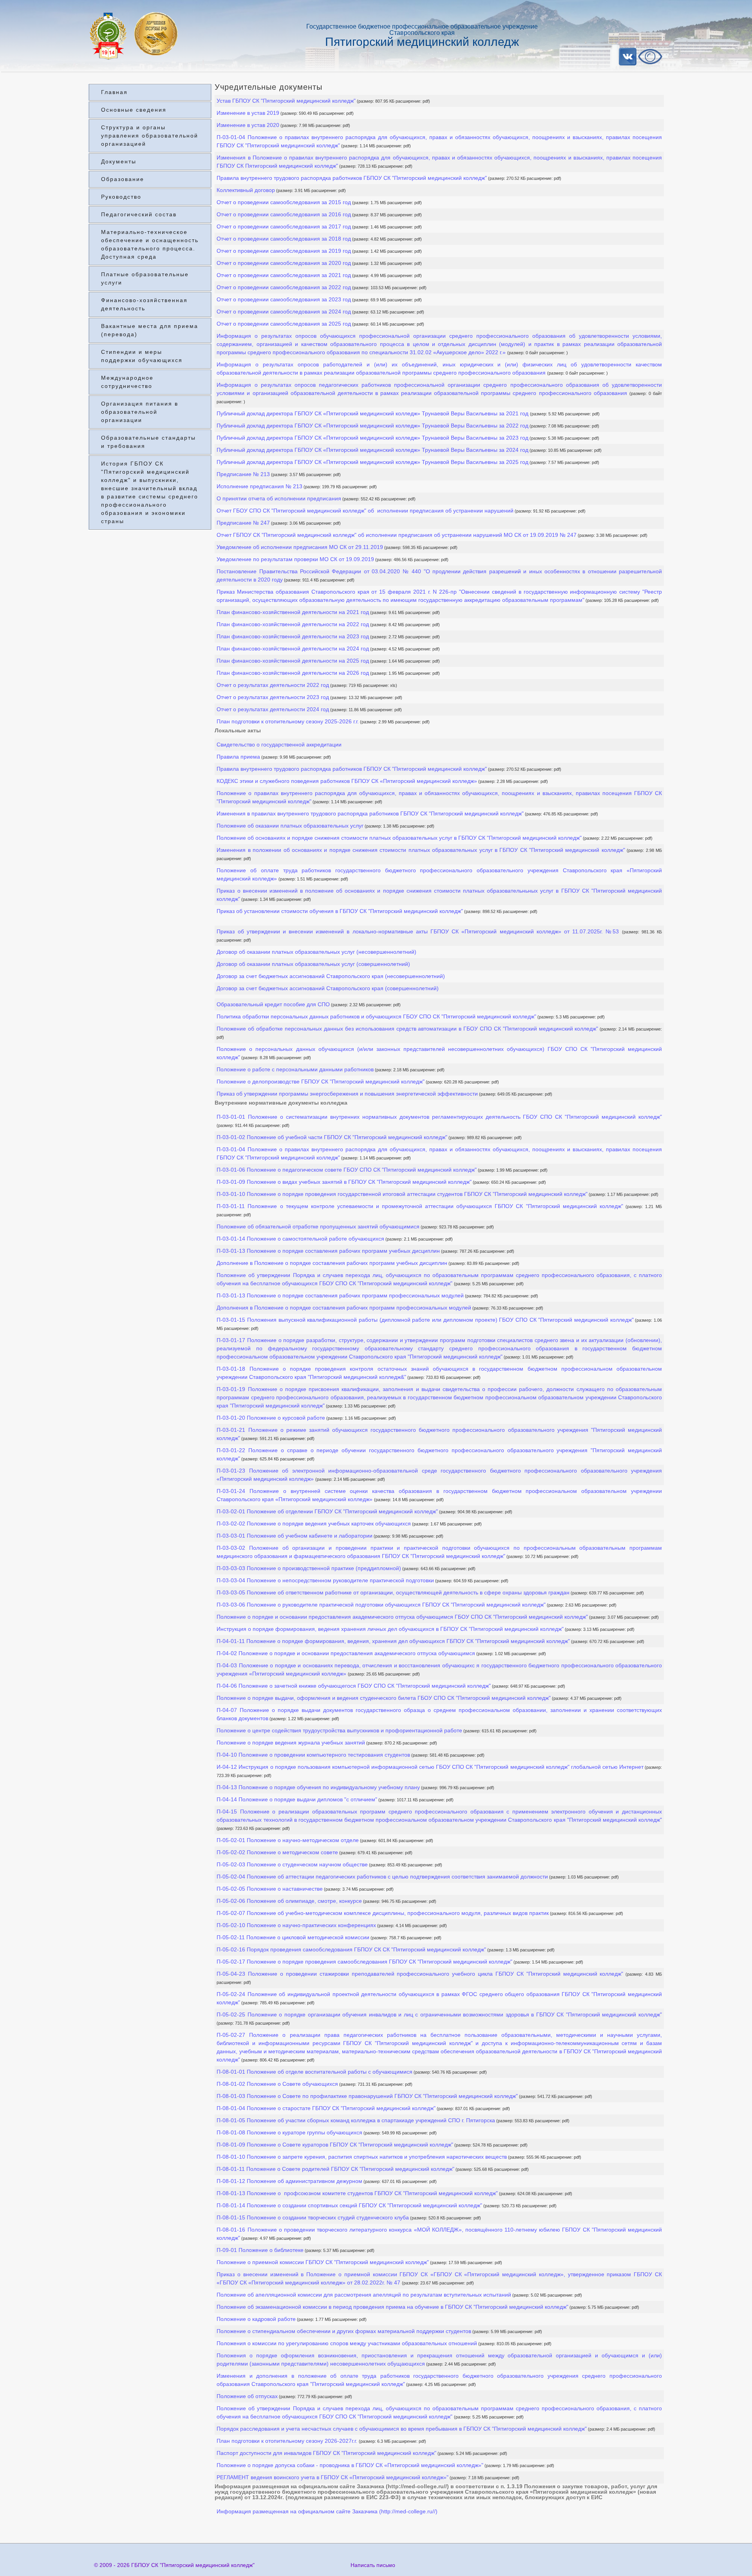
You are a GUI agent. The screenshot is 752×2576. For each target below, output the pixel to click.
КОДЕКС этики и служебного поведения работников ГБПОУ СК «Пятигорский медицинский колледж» (347, 781)
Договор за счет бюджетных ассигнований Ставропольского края (331, 976)
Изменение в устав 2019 (248, 113)
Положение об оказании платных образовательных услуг (290, 826)
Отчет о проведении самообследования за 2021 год (284, 275)
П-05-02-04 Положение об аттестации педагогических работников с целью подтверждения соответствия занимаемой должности (382, 1877)
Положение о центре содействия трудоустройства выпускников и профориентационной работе (339, 1730)
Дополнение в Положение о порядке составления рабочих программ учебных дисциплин (332, 1263)
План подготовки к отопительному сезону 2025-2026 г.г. (288, 721)
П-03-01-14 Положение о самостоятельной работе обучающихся (300, 1239)
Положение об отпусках (247, 2396)
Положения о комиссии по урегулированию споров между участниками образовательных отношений (347, 2343)
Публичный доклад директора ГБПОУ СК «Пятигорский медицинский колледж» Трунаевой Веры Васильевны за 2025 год (372, 462)
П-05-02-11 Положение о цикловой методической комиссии (293, 1937)
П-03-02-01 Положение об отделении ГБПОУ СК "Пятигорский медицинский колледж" (327, 1511)
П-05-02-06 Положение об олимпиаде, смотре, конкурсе (289, 1901)
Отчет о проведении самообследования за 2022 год (284, 287)
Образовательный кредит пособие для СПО (273, 1004)
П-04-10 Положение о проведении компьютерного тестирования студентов (313, 1755)
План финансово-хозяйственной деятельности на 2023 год (293, 636)
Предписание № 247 (243, 523)
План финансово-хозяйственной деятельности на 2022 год (293, 624)
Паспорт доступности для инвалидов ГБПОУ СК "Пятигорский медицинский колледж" (326, 2453)
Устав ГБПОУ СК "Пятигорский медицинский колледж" (286, 101)
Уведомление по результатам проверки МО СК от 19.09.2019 (295, 559)
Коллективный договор (246, 190)
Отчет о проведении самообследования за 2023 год (284, 299)
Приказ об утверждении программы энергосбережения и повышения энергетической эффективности (347, 1094)
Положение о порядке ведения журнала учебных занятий (291, 1743)
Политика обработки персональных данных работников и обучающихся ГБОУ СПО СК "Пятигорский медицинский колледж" (376, 1016)
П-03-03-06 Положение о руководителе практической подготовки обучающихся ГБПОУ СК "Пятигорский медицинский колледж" (381, 1605)
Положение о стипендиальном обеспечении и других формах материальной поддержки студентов (344, 2331)
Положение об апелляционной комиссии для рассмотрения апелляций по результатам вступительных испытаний (364, 2295)
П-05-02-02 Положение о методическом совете (277, 1852)
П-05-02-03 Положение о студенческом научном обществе (292, 1864)
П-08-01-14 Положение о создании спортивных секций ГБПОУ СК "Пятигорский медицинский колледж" (349, 2205)
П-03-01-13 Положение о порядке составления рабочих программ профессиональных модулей (340, 1295)
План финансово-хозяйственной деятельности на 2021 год (293, 612)
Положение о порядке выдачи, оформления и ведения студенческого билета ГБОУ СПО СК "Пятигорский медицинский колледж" (384, 1698)
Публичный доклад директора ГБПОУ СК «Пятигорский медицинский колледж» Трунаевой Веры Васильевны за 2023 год (372, 438)
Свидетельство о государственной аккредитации (279, 745)
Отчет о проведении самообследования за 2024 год (284, 312)
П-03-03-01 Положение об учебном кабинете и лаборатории (295, 1536)
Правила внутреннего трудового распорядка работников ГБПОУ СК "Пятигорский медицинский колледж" (352, 178)
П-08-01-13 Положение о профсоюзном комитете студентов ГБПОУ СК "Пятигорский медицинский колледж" (357, 2193)
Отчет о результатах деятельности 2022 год (273, 685)
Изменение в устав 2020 (248, 125)
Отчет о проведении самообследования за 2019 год (284, 251)
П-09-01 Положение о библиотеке (260, 2250)
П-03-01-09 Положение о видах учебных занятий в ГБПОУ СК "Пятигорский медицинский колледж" (344, 1182)
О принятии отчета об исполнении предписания (279, 498)
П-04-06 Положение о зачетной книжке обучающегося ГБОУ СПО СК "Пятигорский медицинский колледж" (354, 1686)
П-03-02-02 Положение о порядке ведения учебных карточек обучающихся (314, 1523)
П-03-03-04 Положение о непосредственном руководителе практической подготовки (325, 1580)
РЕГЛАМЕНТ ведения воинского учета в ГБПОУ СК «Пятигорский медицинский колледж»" (333, 2477)
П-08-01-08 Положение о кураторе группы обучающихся (289, 2132)
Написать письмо (373, 2565)
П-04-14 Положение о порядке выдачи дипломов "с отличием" (297, 1799)
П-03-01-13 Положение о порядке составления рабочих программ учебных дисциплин (328, 1251)
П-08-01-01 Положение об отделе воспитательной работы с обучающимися (315, 2072)
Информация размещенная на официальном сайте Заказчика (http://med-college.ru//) (327, 2511)
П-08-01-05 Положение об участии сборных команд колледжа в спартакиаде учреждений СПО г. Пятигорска (356, 2120)
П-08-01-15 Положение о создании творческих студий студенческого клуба (313, 2217)
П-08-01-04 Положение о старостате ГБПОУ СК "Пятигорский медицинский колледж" (326, 2108)
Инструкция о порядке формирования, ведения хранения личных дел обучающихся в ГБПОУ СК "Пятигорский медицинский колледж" (390, 1629)
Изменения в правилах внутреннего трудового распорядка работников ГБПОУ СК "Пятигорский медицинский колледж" (370, 813)
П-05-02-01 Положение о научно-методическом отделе (288, 1840)
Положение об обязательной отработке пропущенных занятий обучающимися (318, 1226)
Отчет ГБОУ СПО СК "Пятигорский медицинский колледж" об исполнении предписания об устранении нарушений (365, 511)
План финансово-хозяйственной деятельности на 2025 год (293, 661)
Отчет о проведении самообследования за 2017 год (284, 226)
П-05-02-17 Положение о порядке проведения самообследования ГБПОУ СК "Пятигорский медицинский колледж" (364, 1962)
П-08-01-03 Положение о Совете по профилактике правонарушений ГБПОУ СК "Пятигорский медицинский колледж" (367, 2096)
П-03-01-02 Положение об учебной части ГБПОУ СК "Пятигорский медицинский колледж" (332, 1137)
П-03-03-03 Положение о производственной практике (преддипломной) (309, 1568)
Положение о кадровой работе (256, 2319)
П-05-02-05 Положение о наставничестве (270, 1889)
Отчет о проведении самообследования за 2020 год (284, 263)
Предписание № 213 (243, 474)
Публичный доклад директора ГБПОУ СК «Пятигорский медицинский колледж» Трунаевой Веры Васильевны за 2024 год (372, 450)
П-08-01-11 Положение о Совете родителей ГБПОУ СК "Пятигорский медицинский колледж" (335, 2169)
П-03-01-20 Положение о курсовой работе (271, 1418)
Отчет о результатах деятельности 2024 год (273, 709)
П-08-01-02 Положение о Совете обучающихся (277, 2084)
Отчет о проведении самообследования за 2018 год (284, 239)
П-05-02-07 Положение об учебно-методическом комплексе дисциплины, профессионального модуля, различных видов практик (383, 1913)
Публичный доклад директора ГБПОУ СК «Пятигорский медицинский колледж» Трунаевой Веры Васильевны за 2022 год (372, 426)
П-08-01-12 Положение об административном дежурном (289, 2181)
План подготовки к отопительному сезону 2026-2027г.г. (288, 2441)
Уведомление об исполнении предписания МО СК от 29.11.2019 (300, 547)
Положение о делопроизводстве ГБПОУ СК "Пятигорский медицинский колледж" (321, 1081)
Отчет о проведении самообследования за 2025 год (284, 324)
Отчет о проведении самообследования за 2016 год (284, 214)
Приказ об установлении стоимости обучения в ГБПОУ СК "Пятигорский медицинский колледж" (340, 911)
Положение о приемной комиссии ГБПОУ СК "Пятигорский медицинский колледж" (323, 2262)
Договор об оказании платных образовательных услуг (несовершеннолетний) (316, 952)
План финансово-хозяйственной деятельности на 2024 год (293, 649)
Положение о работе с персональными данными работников (295, 1069)
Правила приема (238, 757)
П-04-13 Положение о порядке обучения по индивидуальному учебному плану (318, 1787)
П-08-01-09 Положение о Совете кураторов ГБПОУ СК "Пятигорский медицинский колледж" (335, 2145)
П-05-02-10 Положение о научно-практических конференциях (296, 1925)
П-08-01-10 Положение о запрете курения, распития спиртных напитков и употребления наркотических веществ (362, 2157)
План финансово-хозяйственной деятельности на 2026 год (293, 673)
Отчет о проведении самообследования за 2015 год (284, 202)
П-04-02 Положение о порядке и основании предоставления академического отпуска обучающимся (346, 1653)
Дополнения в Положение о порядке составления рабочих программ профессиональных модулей (344, 1308)
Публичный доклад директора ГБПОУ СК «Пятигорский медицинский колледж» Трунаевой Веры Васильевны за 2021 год (373, 413)
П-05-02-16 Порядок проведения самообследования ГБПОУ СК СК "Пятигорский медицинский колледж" (351, 1949)
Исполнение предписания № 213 (259, 486)
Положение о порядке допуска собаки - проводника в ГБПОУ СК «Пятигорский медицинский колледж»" (350, 2465)
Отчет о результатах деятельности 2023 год (273, 697)
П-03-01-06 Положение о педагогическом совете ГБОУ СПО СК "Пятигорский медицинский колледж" (347, 1170)
